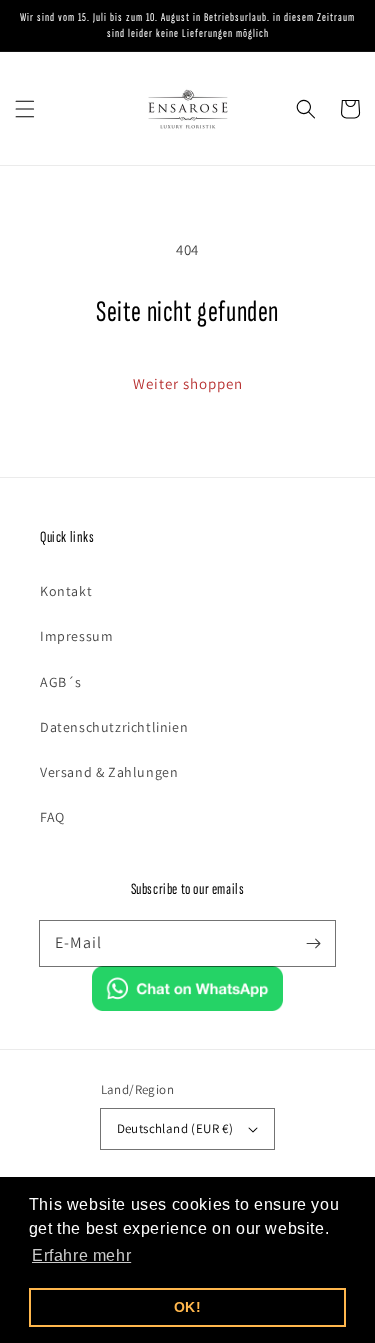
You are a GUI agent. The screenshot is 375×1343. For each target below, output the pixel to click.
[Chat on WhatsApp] (188, 1005)
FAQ (52, 817)
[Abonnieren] (313, 943)
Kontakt (66, 591)
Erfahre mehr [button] (81, 1255)
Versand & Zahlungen (109, 772)
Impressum (76, 636)
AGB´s (61, 682)
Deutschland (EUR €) (175, 1128)
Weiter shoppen (188, 383)
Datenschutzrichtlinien (114, 727)
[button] (25, 109)
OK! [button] (188, 1307)
